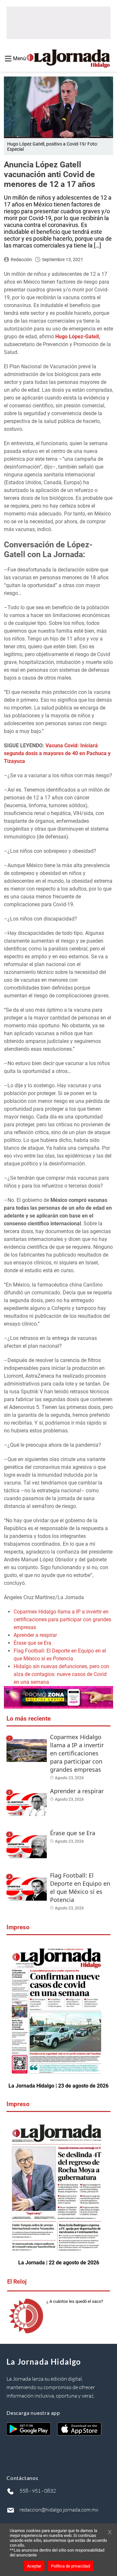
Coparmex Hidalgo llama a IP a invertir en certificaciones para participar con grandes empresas (62, 1619)
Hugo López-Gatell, (78, 337)
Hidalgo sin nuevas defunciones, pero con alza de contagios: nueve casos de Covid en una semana (61, 1674)
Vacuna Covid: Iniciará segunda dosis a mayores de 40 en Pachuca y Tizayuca (57, 753)
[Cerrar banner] (110, 2533)
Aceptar (34, 2566)
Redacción (21, 260)
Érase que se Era (32, 1643)
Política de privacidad (71, 2566)
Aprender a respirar (35, 1635)
